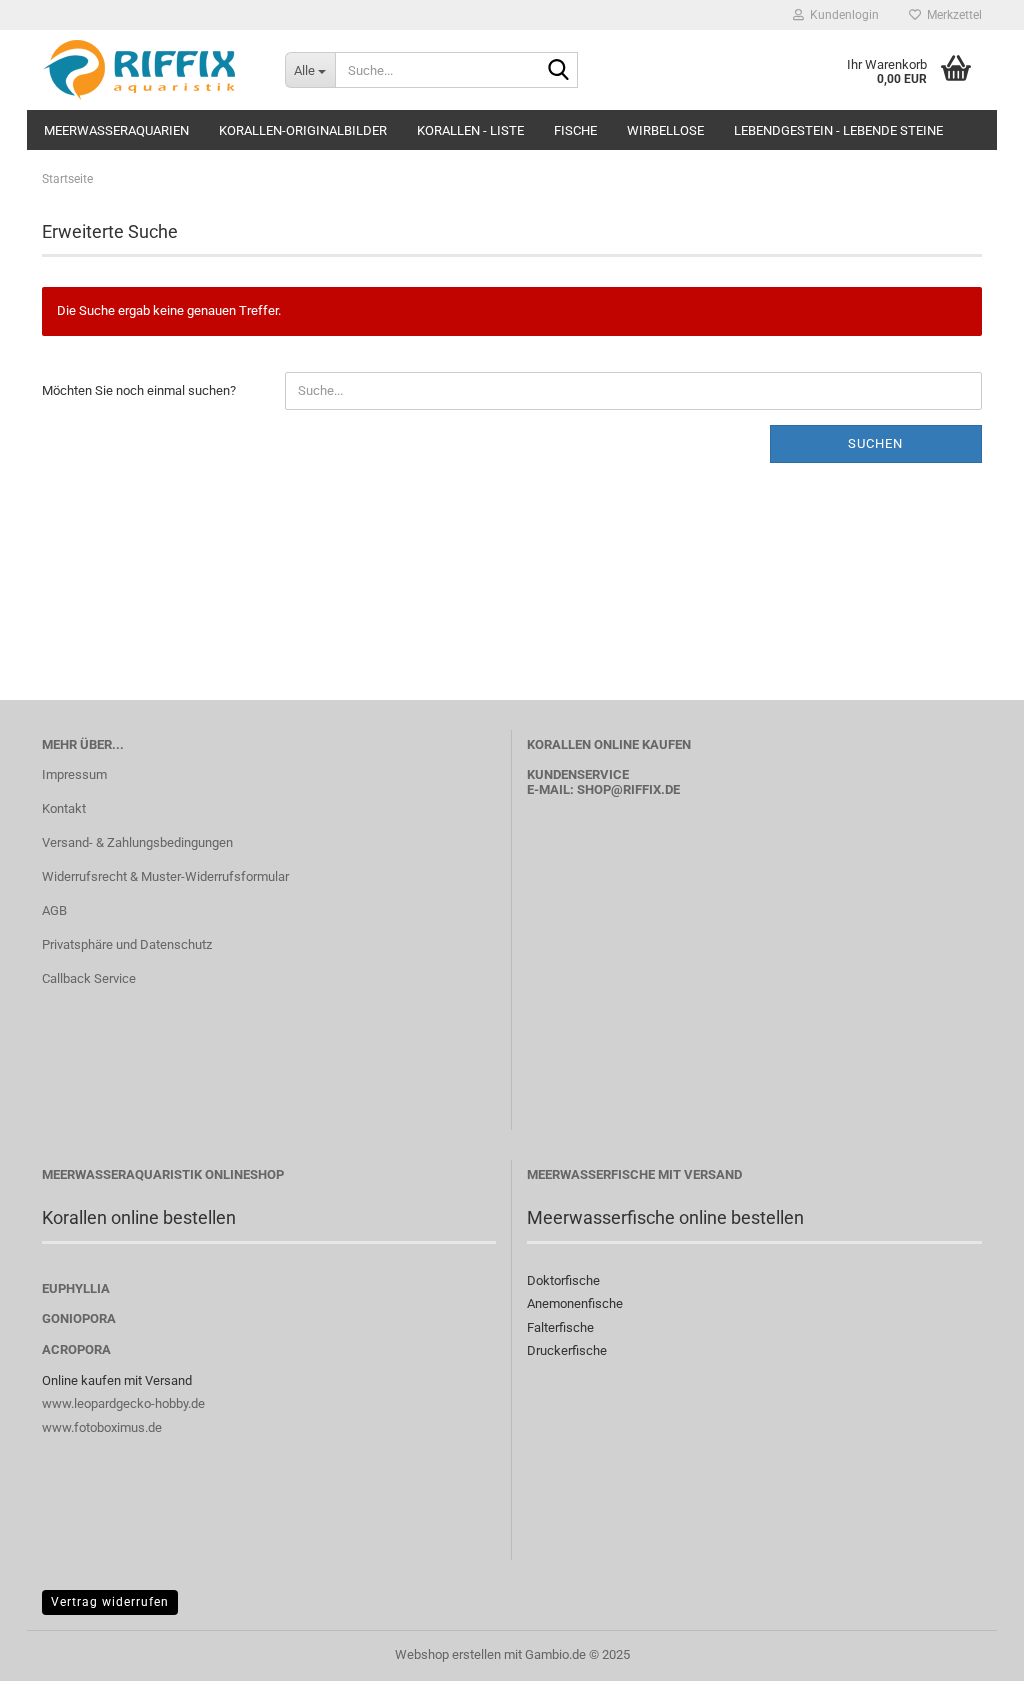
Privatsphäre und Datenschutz (127, 944)
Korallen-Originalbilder (303, 130)
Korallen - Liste (470, 130)
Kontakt (64, 808)
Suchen (875, 443)
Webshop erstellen (448, 1654)
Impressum (74, 774)
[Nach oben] (969, 1651)
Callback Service (89, 978)
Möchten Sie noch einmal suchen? (139, 390)
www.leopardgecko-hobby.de (123, 1403)
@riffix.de (645, 789)
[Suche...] (559, 71)
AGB (54, 910)
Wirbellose (665, 130)
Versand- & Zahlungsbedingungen (137, 842)
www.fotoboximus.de (102, 1427)
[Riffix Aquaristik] (148, 70)
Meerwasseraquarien (116, 130)
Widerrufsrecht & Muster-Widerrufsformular (165, 876)
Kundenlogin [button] (841, 15)
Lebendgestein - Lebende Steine (838, 130)
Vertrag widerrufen (110, 1602)
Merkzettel (951, 15)
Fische (575, 130)
